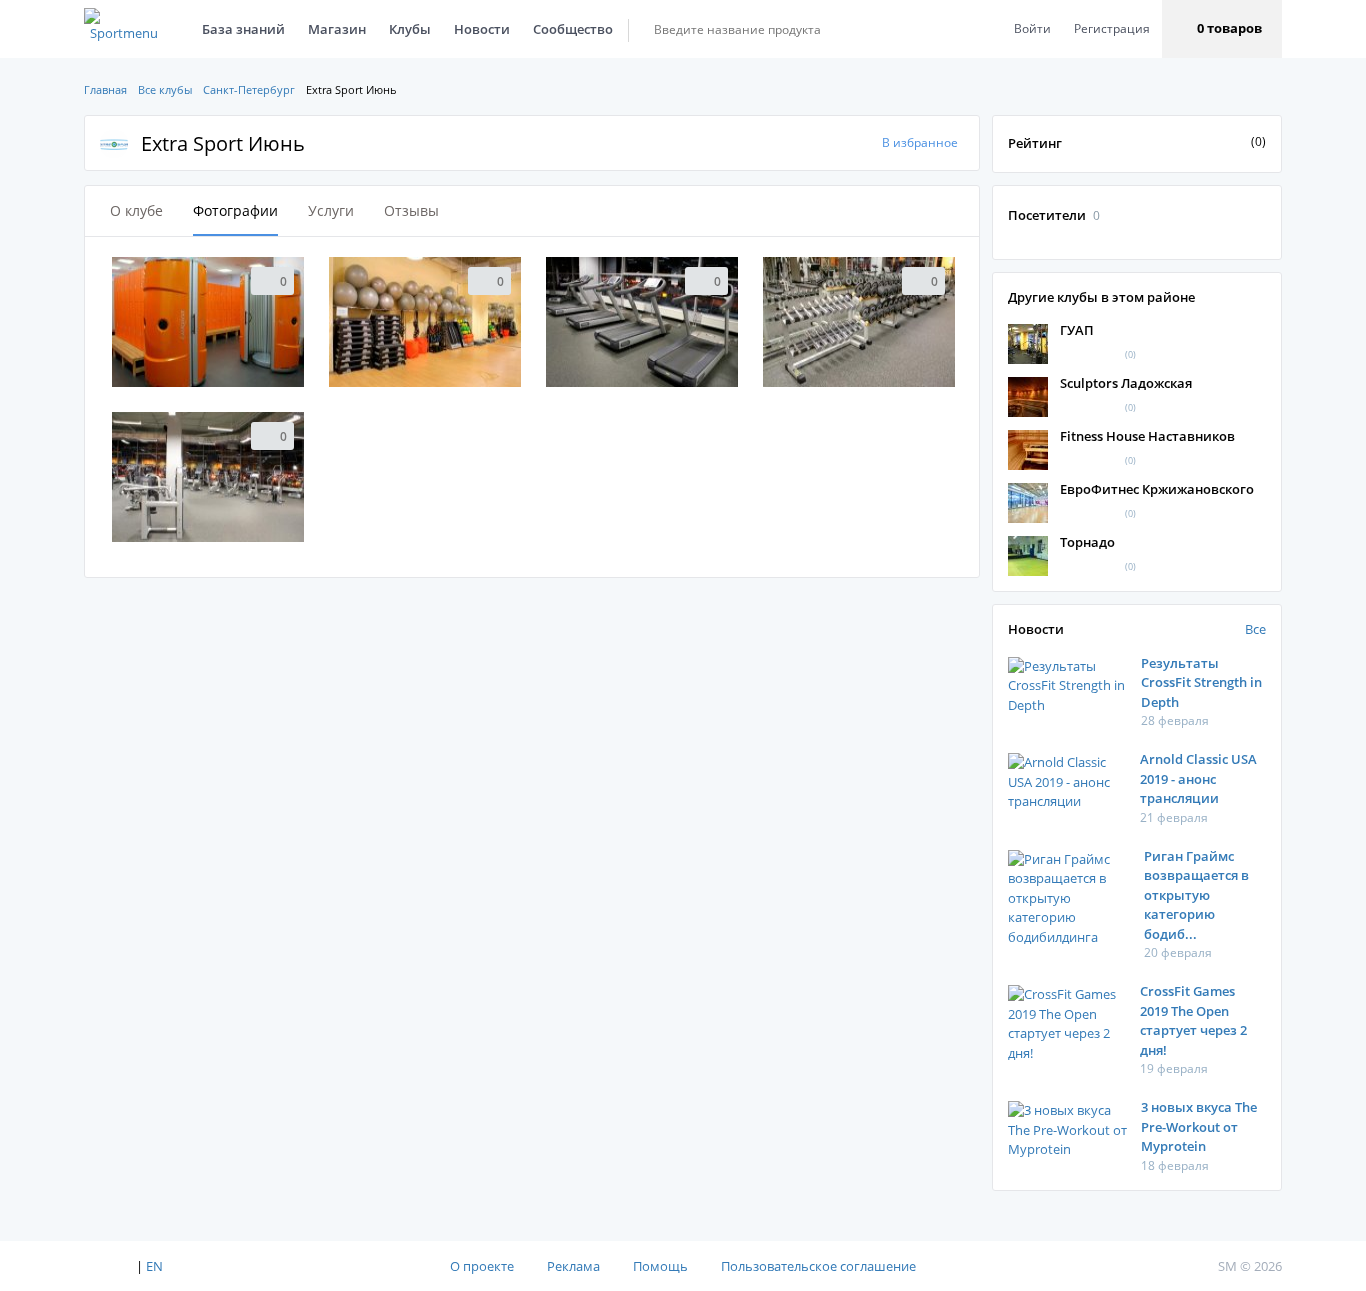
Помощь (660, 1266)
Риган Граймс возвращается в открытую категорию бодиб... (1196, 895)
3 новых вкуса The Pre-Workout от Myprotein (1199, 1126)
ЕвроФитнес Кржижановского (1157, 489)
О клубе (136, 210)
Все (1255, 629)
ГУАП (1077, 330)
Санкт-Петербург (249, 89)
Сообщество (573, 29)
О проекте (482, 1266)
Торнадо (1087, 542)
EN (154, 1266)
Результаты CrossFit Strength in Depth (1201, 682)
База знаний (243, 29)
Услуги (331, 210)
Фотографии (235, 210)
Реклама (573, 1266)
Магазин (337, 29)
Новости (482, 29)
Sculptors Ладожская (1126, 383)
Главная (105, 89)
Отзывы (411, 210)
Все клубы (165, 89)
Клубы (410, 29)
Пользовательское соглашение (818, 1266)
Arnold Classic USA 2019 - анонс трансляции (1198, 778)
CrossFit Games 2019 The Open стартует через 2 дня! (1193, 1020)
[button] (1222, 29)
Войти (1032, 28)
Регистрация (1112, 28)
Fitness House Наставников (1147, 436)
